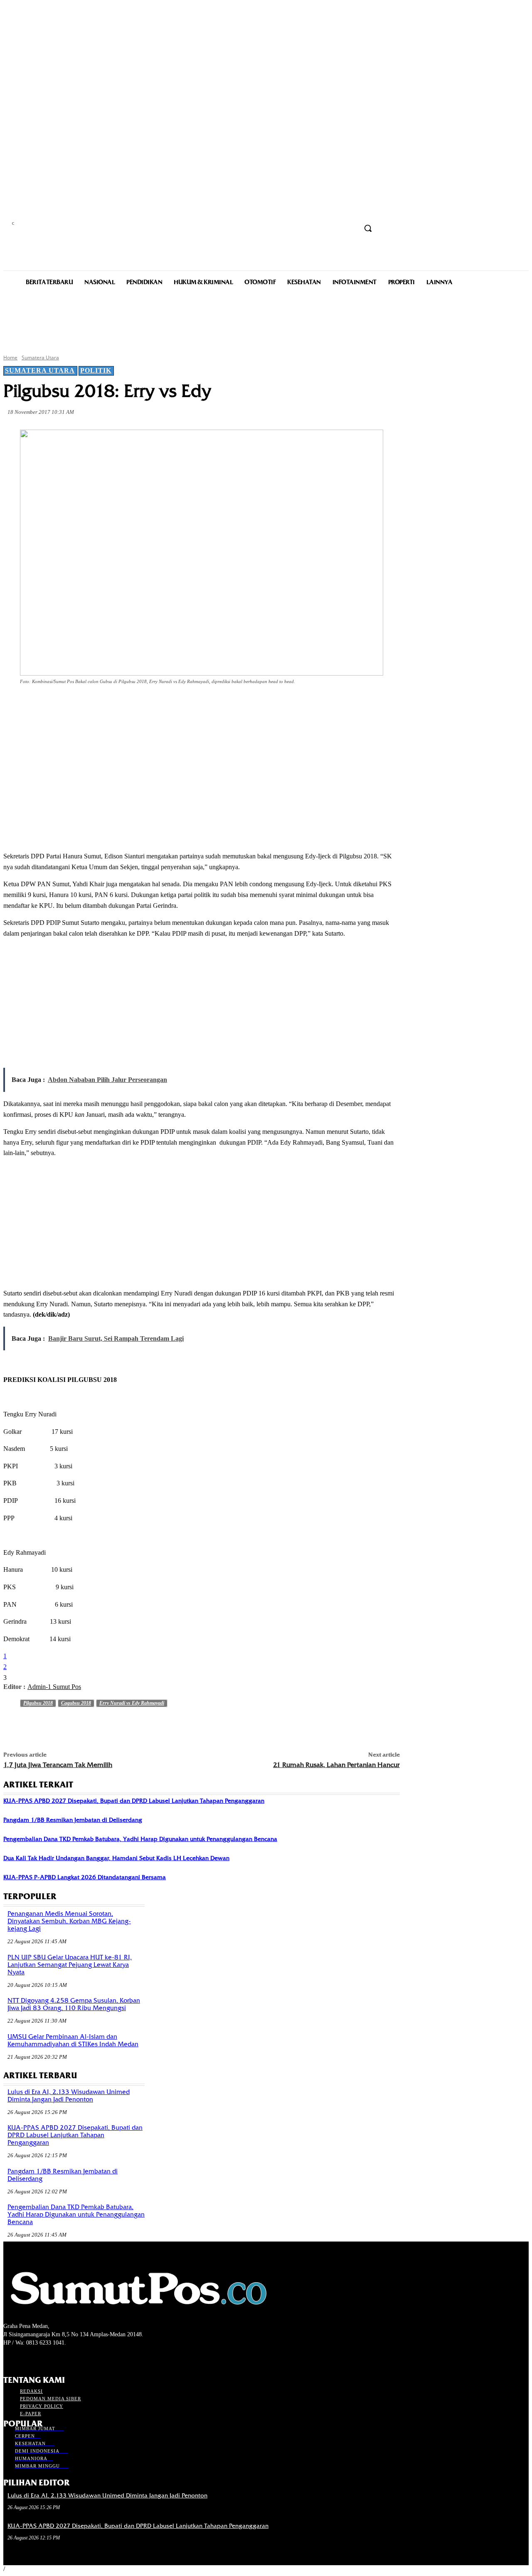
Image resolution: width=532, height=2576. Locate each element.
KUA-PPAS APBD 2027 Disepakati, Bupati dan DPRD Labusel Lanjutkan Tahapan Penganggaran (134, 1801)
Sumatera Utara (40, 358)
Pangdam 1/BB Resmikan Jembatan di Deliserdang (73, 1820)
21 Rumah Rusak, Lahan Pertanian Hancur (336, 1765)
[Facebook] (78, 705)
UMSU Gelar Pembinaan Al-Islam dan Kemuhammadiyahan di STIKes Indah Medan (73, 2040)
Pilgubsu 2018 (38, 1703)
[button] (368, 228)
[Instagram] (23, 2358)
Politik (96, 370)
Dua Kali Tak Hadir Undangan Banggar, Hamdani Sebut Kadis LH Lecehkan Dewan (116, 1858)
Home (10, 358)
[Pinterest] (138, 705)
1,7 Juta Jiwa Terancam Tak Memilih (58, 1765)
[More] (198, 705)
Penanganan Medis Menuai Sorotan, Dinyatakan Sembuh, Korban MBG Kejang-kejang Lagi (69, 1921)
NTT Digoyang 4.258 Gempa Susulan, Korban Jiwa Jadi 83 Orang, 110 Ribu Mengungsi (74, 2004)
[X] (108, 705)
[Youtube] (53, 2358)
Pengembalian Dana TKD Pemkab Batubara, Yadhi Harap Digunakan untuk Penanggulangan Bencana (140, 1839)
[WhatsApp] (168, 705)
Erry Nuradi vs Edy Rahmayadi (132, 1703)
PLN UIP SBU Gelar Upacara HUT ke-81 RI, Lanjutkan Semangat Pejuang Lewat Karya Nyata (70, 1965)
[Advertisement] (266, 319)
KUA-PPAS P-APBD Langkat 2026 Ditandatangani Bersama (85, 1877)
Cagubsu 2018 (76, 1703)
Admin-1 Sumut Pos (54, 1687)
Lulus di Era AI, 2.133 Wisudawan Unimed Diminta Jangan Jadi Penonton (69, 2096)
